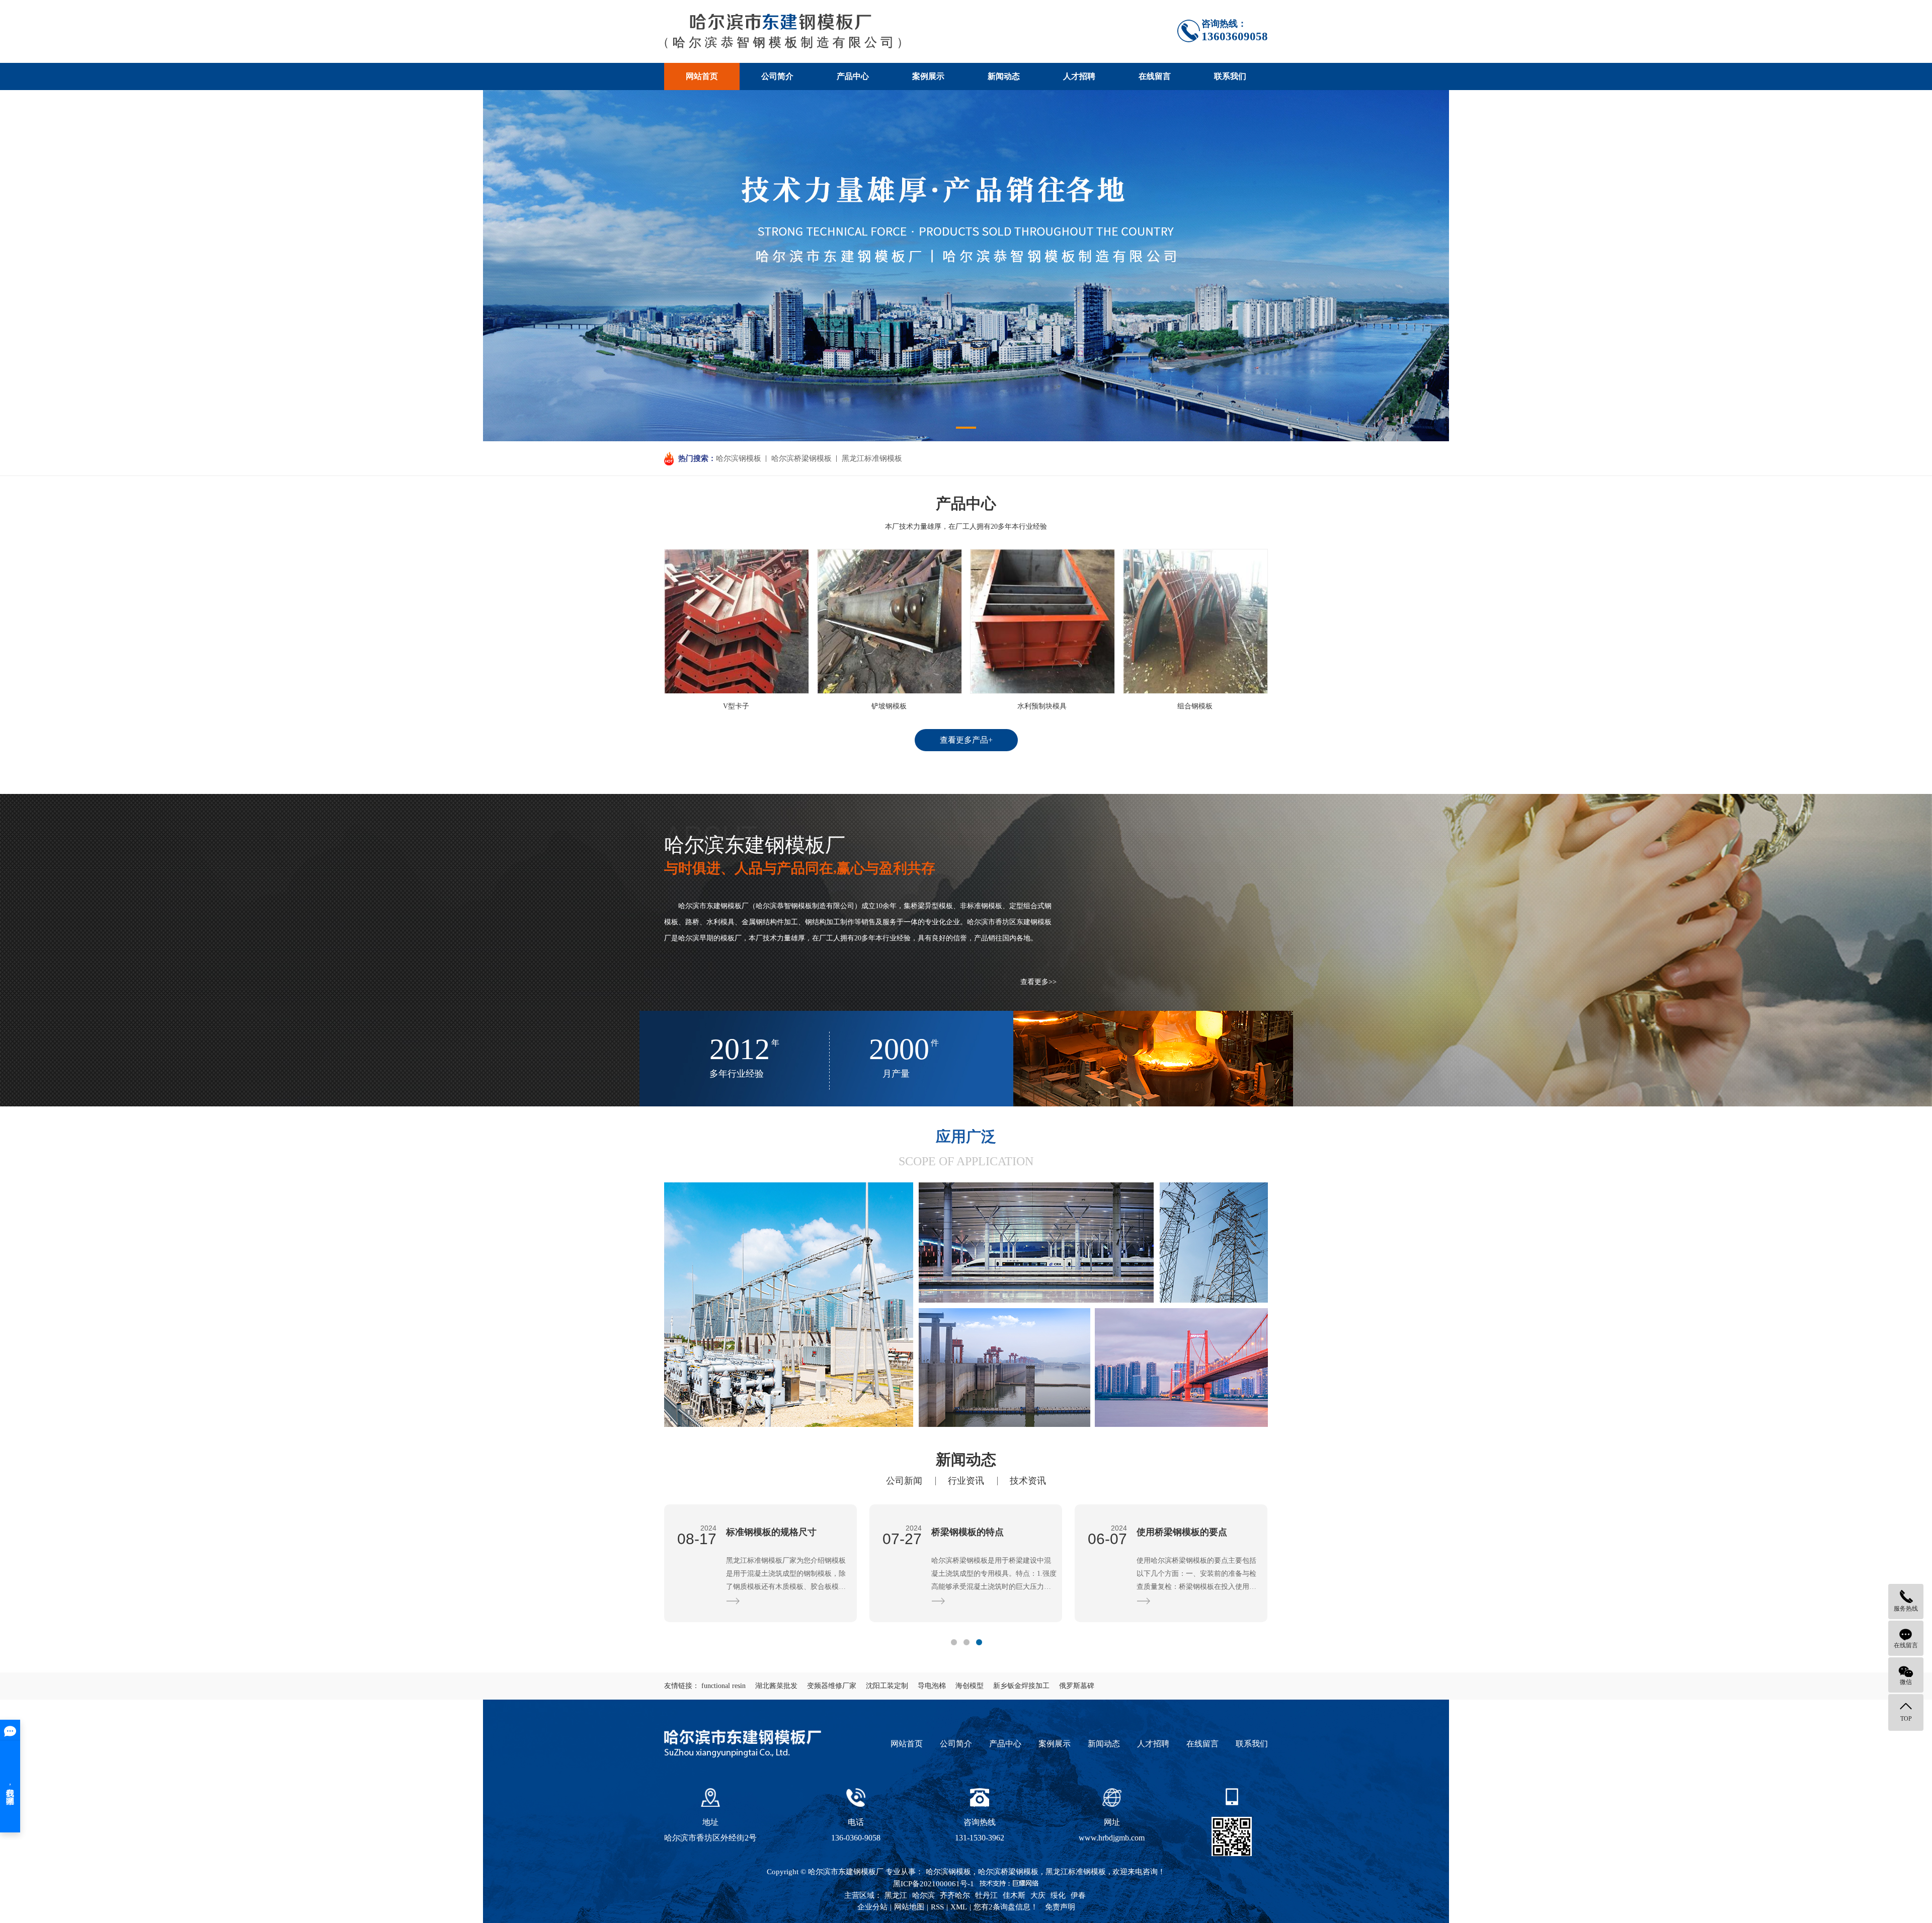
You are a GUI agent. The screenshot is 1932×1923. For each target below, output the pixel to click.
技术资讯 (1028, 1481)
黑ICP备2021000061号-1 (934, 1884)
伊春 (1078, 1895)
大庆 (1038, 1895)
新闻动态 (1004, 76)
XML (959, 1907)
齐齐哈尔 (955, 1895)
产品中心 (853, 76)
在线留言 (1155, 76)
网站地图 (909, 1907)
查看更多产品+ (966, 740)
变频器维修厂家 (832, 1686)
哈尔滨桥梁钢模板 (801, 458)
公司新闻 (904, 1481)
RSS (937, 1907)
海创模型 (970, 1686)
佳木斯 (1014, 1895)
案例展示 (928, 76)
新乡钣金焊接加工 (1021, 1686)
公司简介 (777, 76)
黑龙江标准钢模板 (872, 458)
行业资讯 (966, 1481)
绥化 (1058, 1895)
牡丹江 (986, 1895)
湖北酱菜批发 (776, 1686)
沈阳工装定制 (887, 1686)
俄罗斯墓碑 (1077, 1686)
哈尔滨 (923, 1895)
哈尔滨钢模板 (739, 458)
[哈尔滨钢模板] (783, 31)
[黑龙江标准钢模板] (789, 1305)
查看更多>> (1038, 982)
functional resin (723, 1686)
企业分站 (872, 1907)
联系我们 (1230, 76)
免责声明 (1060, 1907)
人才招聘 (1079, 76)
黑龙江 (896, 1895)
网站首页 (702, 76)
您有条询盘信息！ (1006, 1907)
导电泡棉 (932, 1686)
